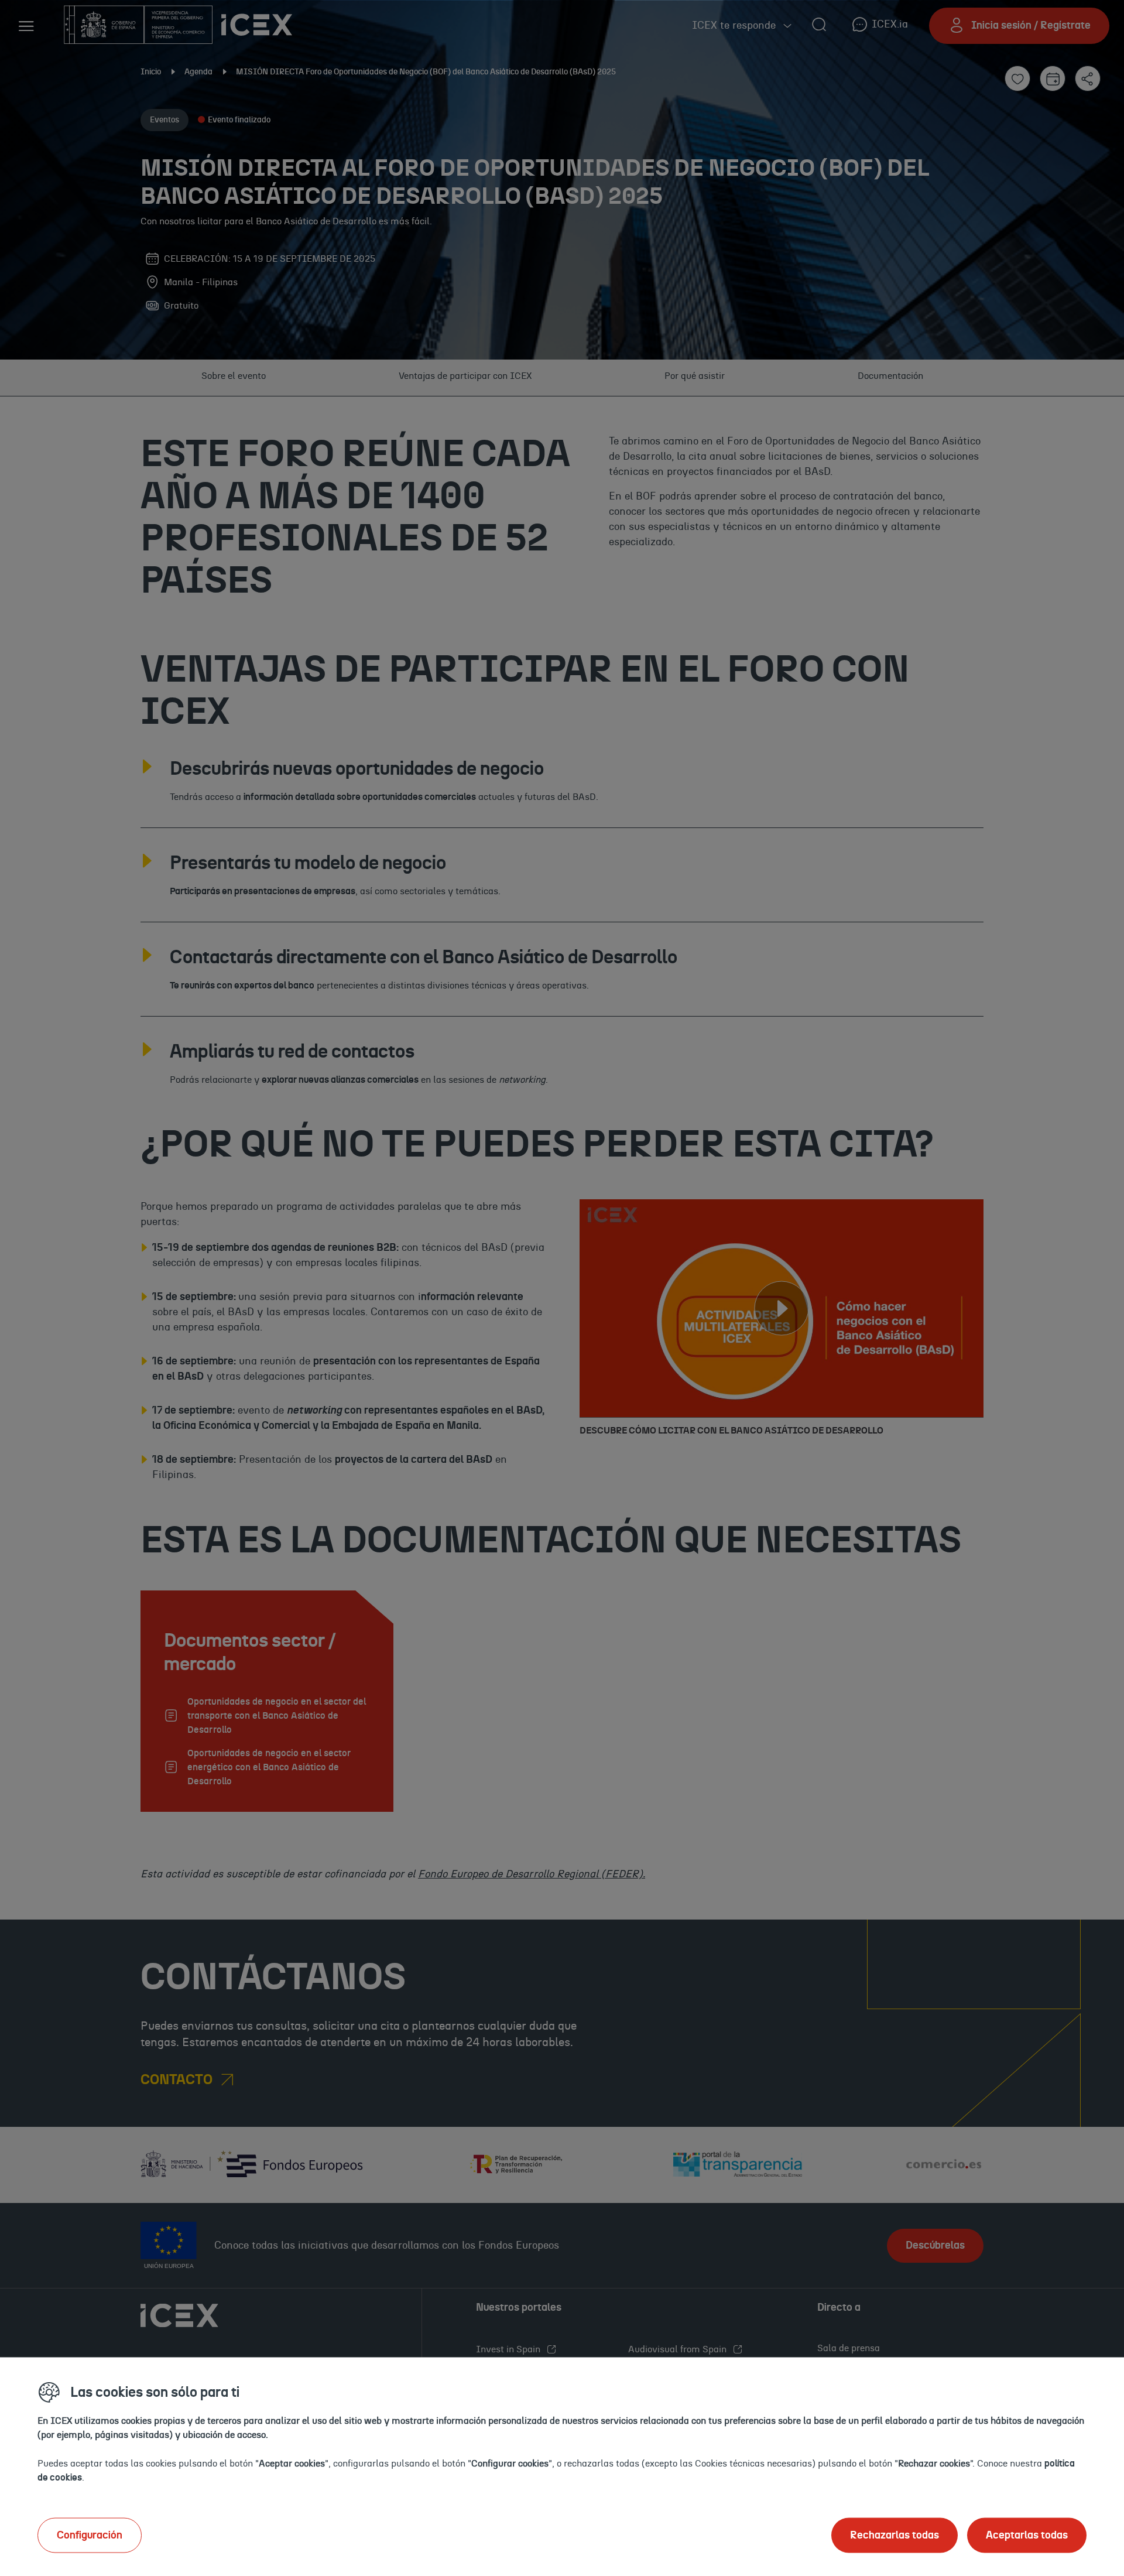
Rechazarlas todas (895, 2535)
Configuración (90, 2535)
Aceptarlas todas (1027, 2535)
